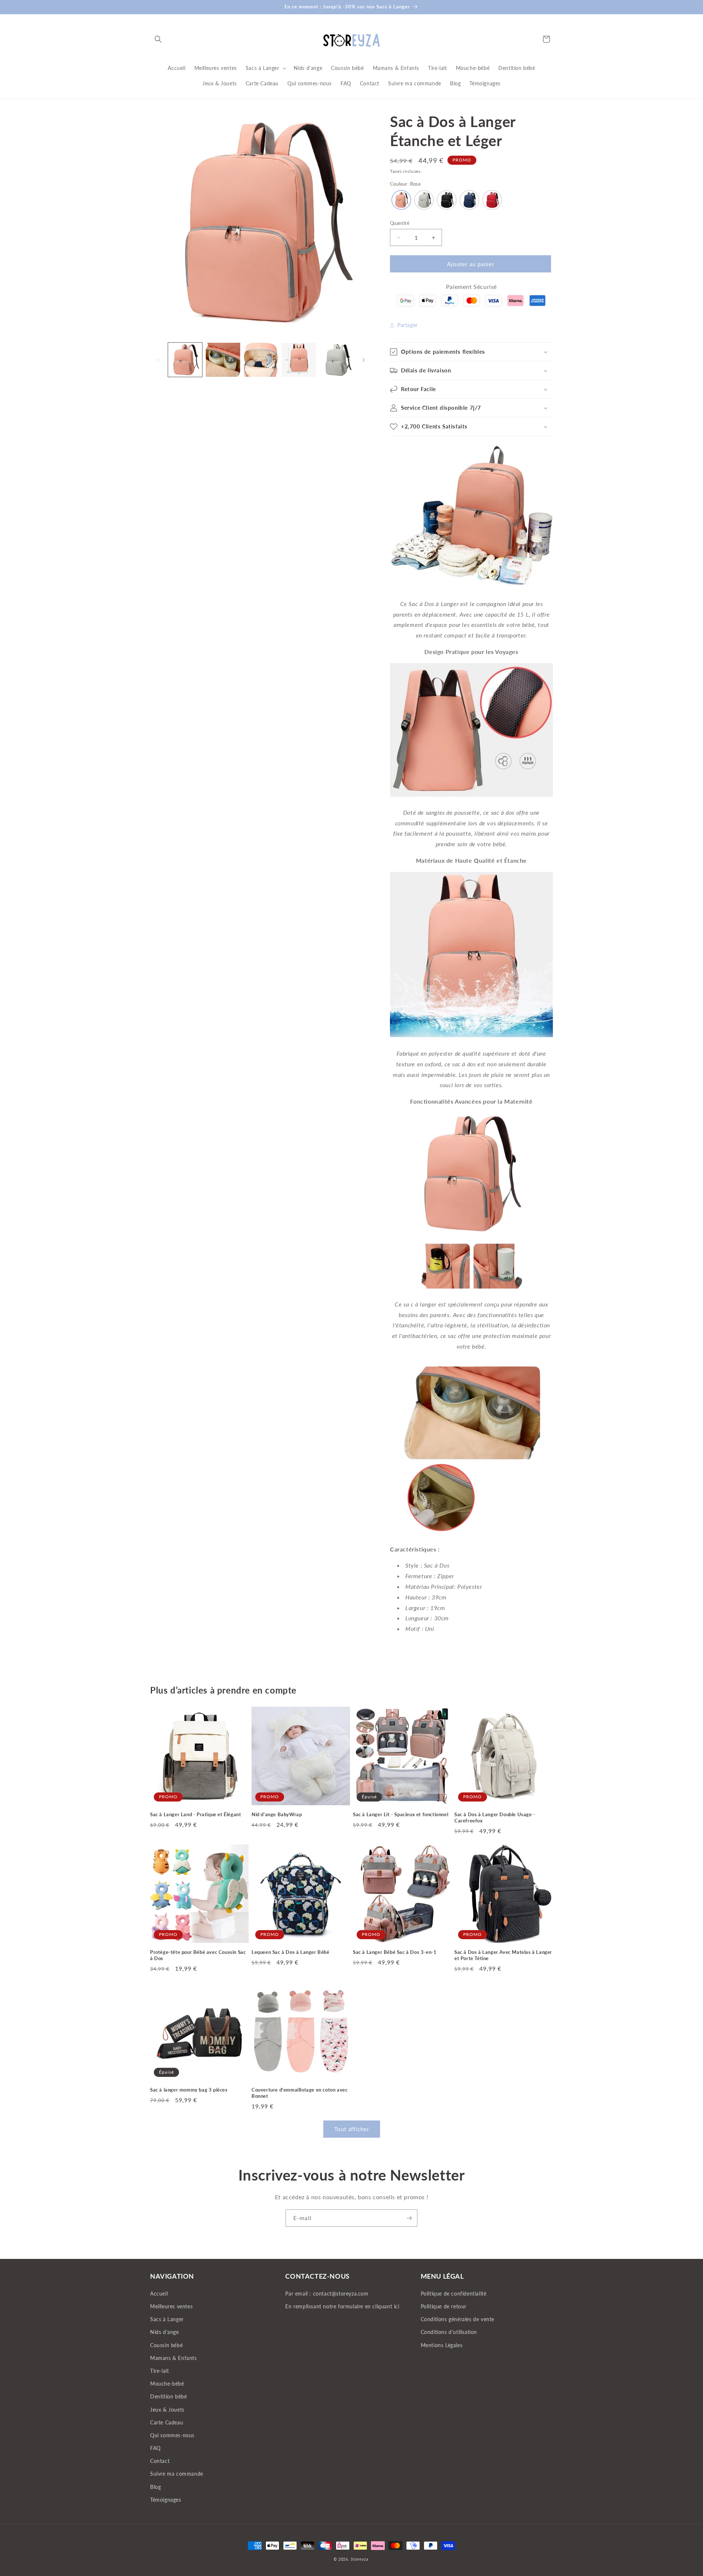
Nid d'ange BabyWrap (277, 1814)
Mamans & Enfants (174, 2358)
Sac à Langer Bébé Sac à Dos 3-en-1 (395, 1952)
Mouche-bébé (167, 2384)
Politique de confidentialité (454, 2294)
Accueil (159, 2294)
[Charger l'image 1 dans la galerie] (185, 360)
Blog (155, 2487)
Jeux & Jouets (167, 2409)
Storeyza (360, 2559)
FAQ (155, 2448)
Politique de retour (444, 2306)
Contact (160, 2461)
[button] (158, 39)
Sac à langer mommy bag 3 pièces (189, 2090)
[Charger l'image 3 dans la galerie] (261, 360)
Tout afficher (352, 2129)
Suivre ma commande (177, 2474)
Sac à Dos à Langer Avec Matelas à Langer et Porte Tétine (503, 1955)
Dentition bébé (168, 2396)
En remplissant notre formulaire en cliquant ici (342, 2306)
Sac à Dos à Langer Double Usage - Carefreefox (495, 1817)
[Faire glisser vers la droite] (364, 360)
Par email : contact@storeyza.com (327, 2294)
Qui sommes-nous (172, 2435)
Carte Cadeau (167, 2422)
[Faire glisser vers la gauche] (158, 360)
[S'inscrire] (409, 2218)
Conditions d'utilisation (449, 2332)
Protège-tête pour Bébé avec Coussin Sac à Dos (198, 1955)
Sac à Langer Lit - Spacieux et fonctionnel (401, 1814)
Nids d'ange (165, 2332)
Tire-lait (159, 2371)
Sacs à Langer (167, 2319)
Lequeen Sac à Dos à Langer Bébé (291, 1952)
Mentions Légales (442, 2345)
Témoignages (166, 2500)
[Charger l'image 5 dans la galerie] (337, 360)
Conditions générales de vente (457, 2319)
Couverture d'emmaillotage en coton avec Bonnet (300, 2093)
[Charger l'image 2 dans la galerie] (223, 360)
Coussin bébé (166, 2345)
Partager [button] (408, 325)
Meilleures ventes (171, 2306)
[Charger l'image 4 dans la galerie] (299, 360)
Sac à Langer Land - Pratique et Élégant (196, 1814)
